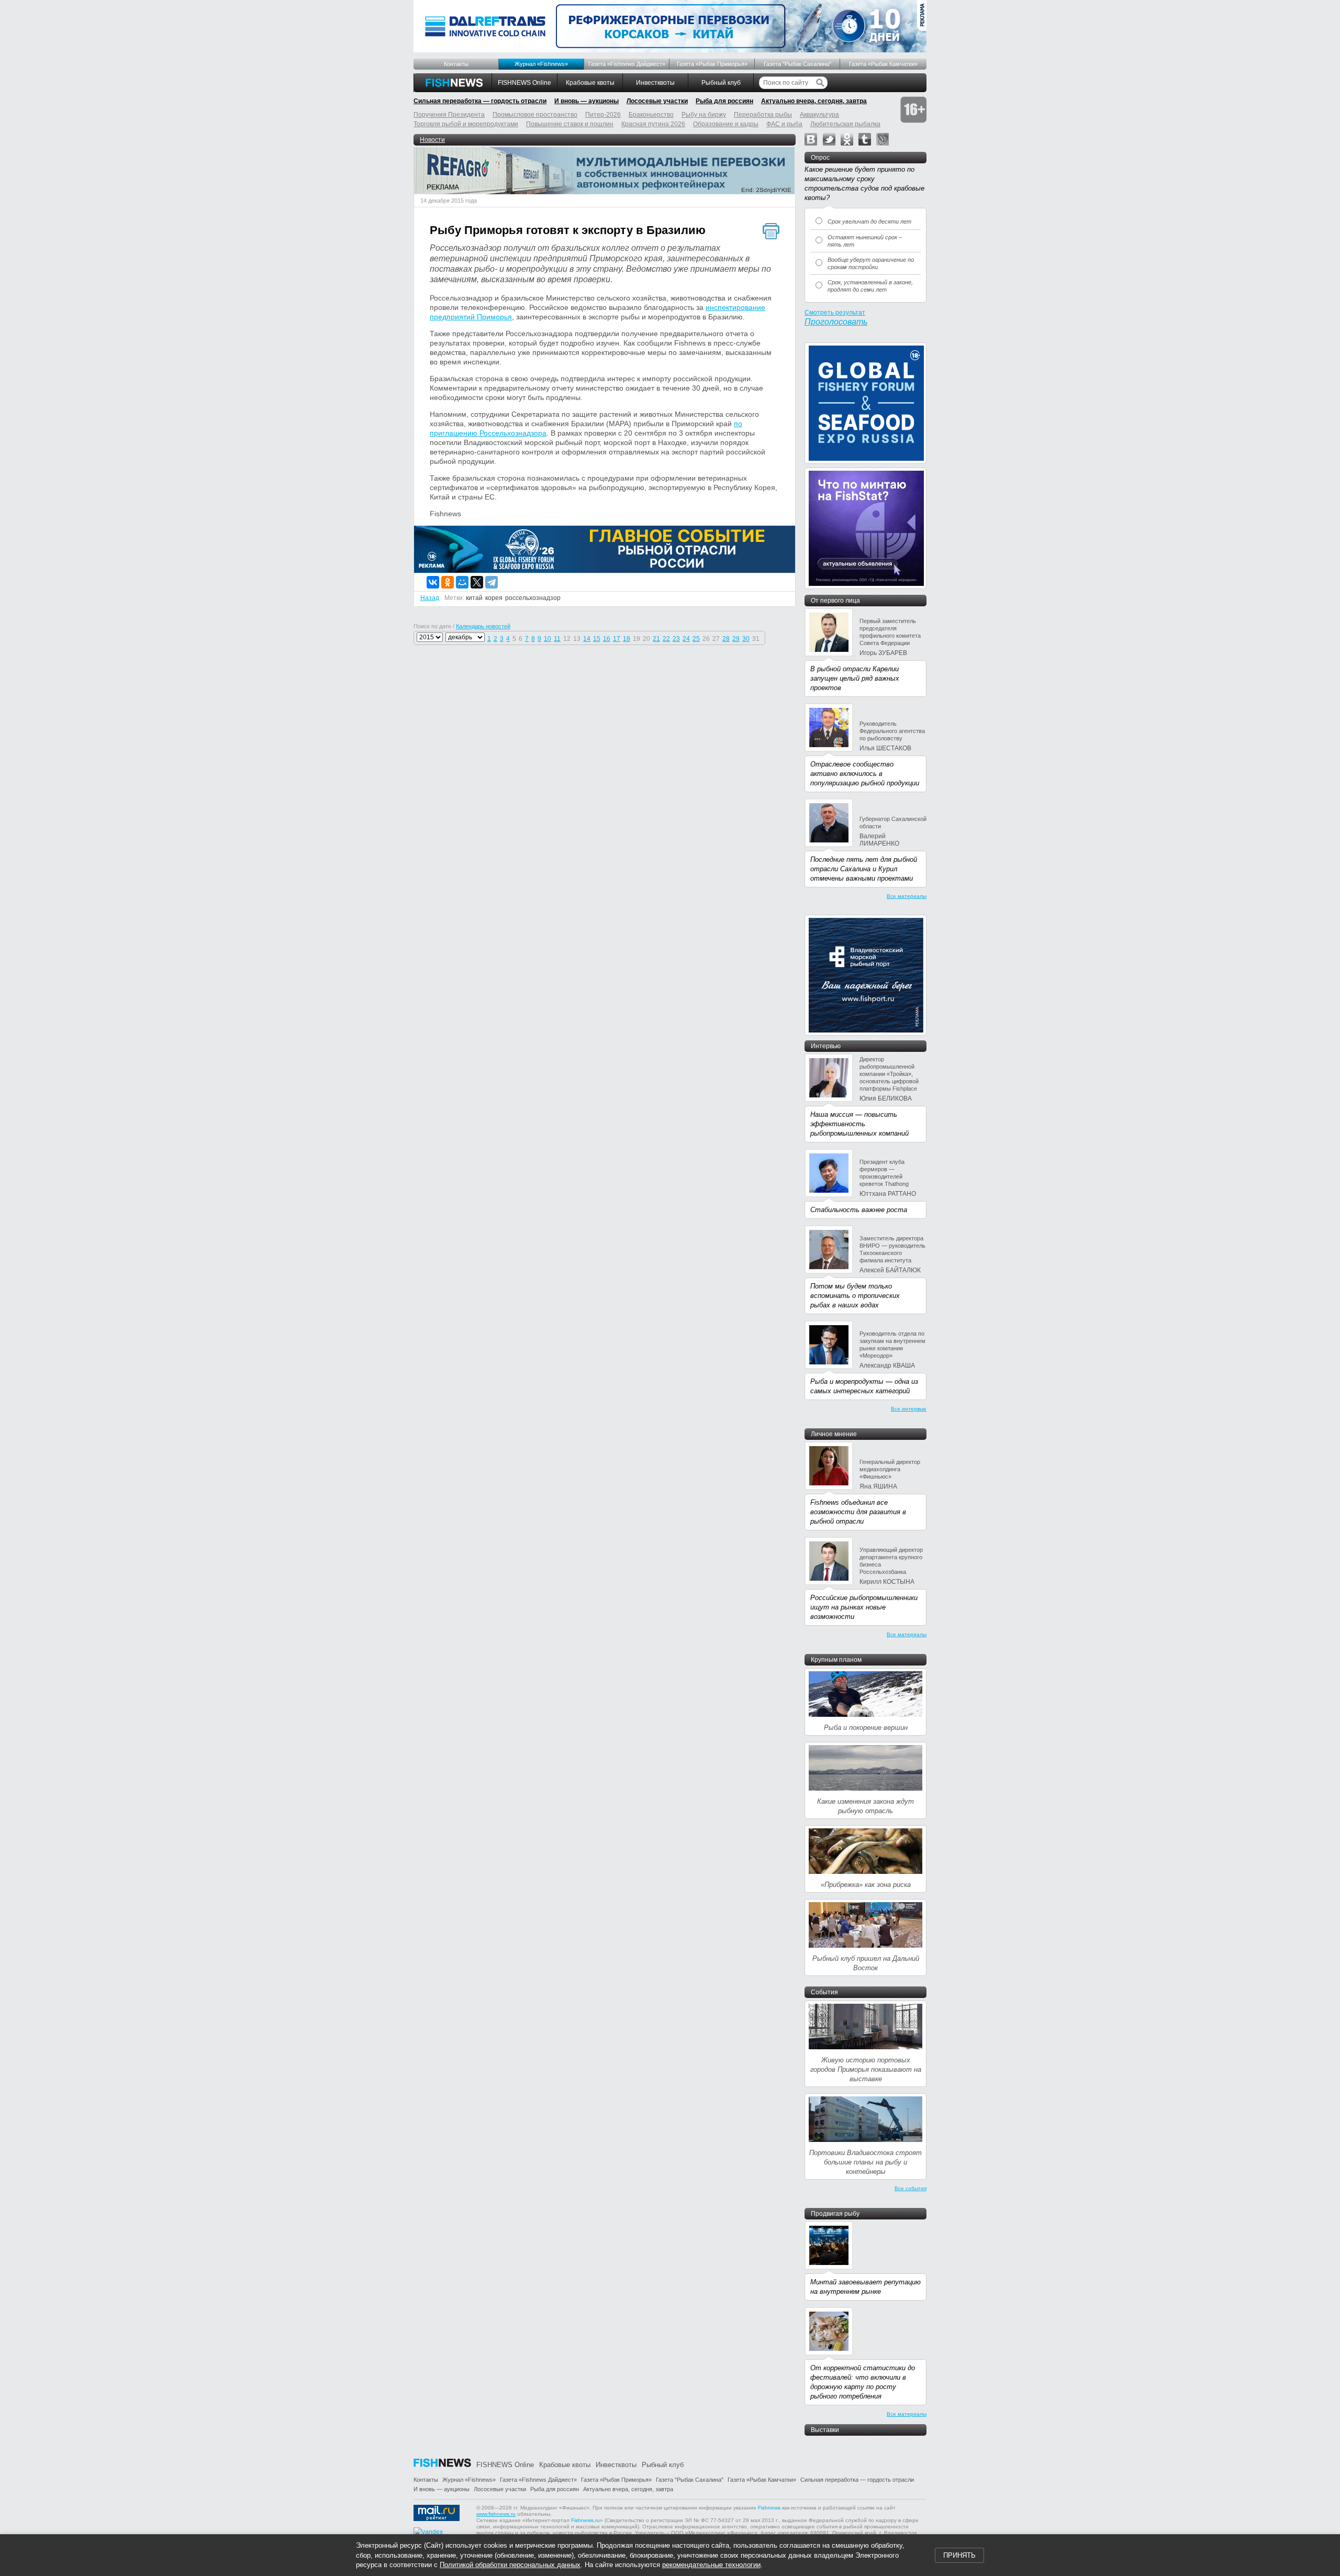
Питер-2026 (603, 115)
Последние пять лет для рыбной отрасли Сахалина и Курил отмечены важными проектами (864, 869)
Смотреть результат (835, 313)
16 (607, 639)
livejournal (883, 139)
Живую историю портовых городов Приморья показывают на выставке (866, 2069)
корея (494, 598)
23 (676, 639)
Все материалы (907, 896)
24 (686, 639)
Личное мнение (834, 1434)
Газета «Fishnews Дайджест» (627, 64)
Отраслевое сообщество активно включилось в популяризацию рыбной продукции (865, 774)
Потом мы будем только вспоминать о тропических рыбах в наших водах (855, 1296)
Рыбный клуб (721, 83)
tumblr (865, 139)
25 (696, 639)
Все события (911, 2188)
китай (474, 598)
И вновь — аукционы (587, 101)
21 (656, 639)
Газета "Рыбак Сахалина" (797, 64)
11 (557, 639)
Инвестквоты (655, 83)
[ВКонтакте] (433, 582)
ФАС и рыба (784, 124)
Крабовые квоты (590, 83)
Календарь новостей (483, 626)
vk (811, 139)
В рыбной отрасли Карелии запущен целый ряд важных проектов (855, 678)
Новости (432, 140)
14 (587, 639)
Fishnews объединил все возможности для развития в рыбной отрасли (858, 1512)
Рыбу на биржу (704, 115)
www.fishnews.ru (496, 2514)
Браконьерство (651, 115)
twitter (829, 139)
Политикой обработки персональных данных (510, 2565)
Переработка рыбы (763, 115)
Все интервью (909, 1409)
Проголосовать (836, 322)
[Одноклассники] (448, 582)
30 (746, 639)
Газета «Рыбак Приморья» (712, 64)
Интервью (826, 1046)
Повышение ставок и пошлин (570, 124)
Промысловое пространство (535, 115)
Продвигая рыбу (835, 2214)
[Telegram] (492, 582)
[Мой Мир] (462, 582)
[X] (477, 582)
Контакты (456, 64)
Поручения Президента (449, 115)
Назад (430, 598)
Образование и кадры (726, 124)
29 (736, 639)
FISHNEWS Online (524, 83)
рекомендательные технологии (711, 2565)
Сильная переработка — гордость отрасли (480, 101)
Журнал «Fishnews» (541, 64)
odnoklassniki (847, 139)
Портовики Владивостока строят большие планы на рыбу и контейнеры (866, 2162)
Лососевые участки (657, 101)
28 (726, 639)
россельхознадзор (533, 598)
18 (627, 639)
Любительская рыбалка (845, 124)
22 (666, 639)
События (824, 1992)
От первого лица (835, 601)
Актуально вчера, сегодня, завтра (814, 101)
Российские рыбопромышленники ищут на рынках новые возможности (864, 1607)
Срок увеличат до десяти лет (869, 221)
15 (597, 639)
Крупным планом (836, 1660)
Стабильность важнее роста (859, 1210)
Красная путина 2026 (653, 124)
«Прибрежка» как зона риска (866, 1885)
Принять (959, 2555)
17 (617, 639)
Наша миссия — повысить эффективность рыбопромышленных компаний (859, 1124)
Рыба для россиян (724, 101)
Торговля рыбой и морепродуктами (466, 124)
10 (548, 639)
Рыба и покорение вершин (866, 1728)
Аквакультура (819, 115)
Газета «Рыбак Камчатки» (883, 64)
